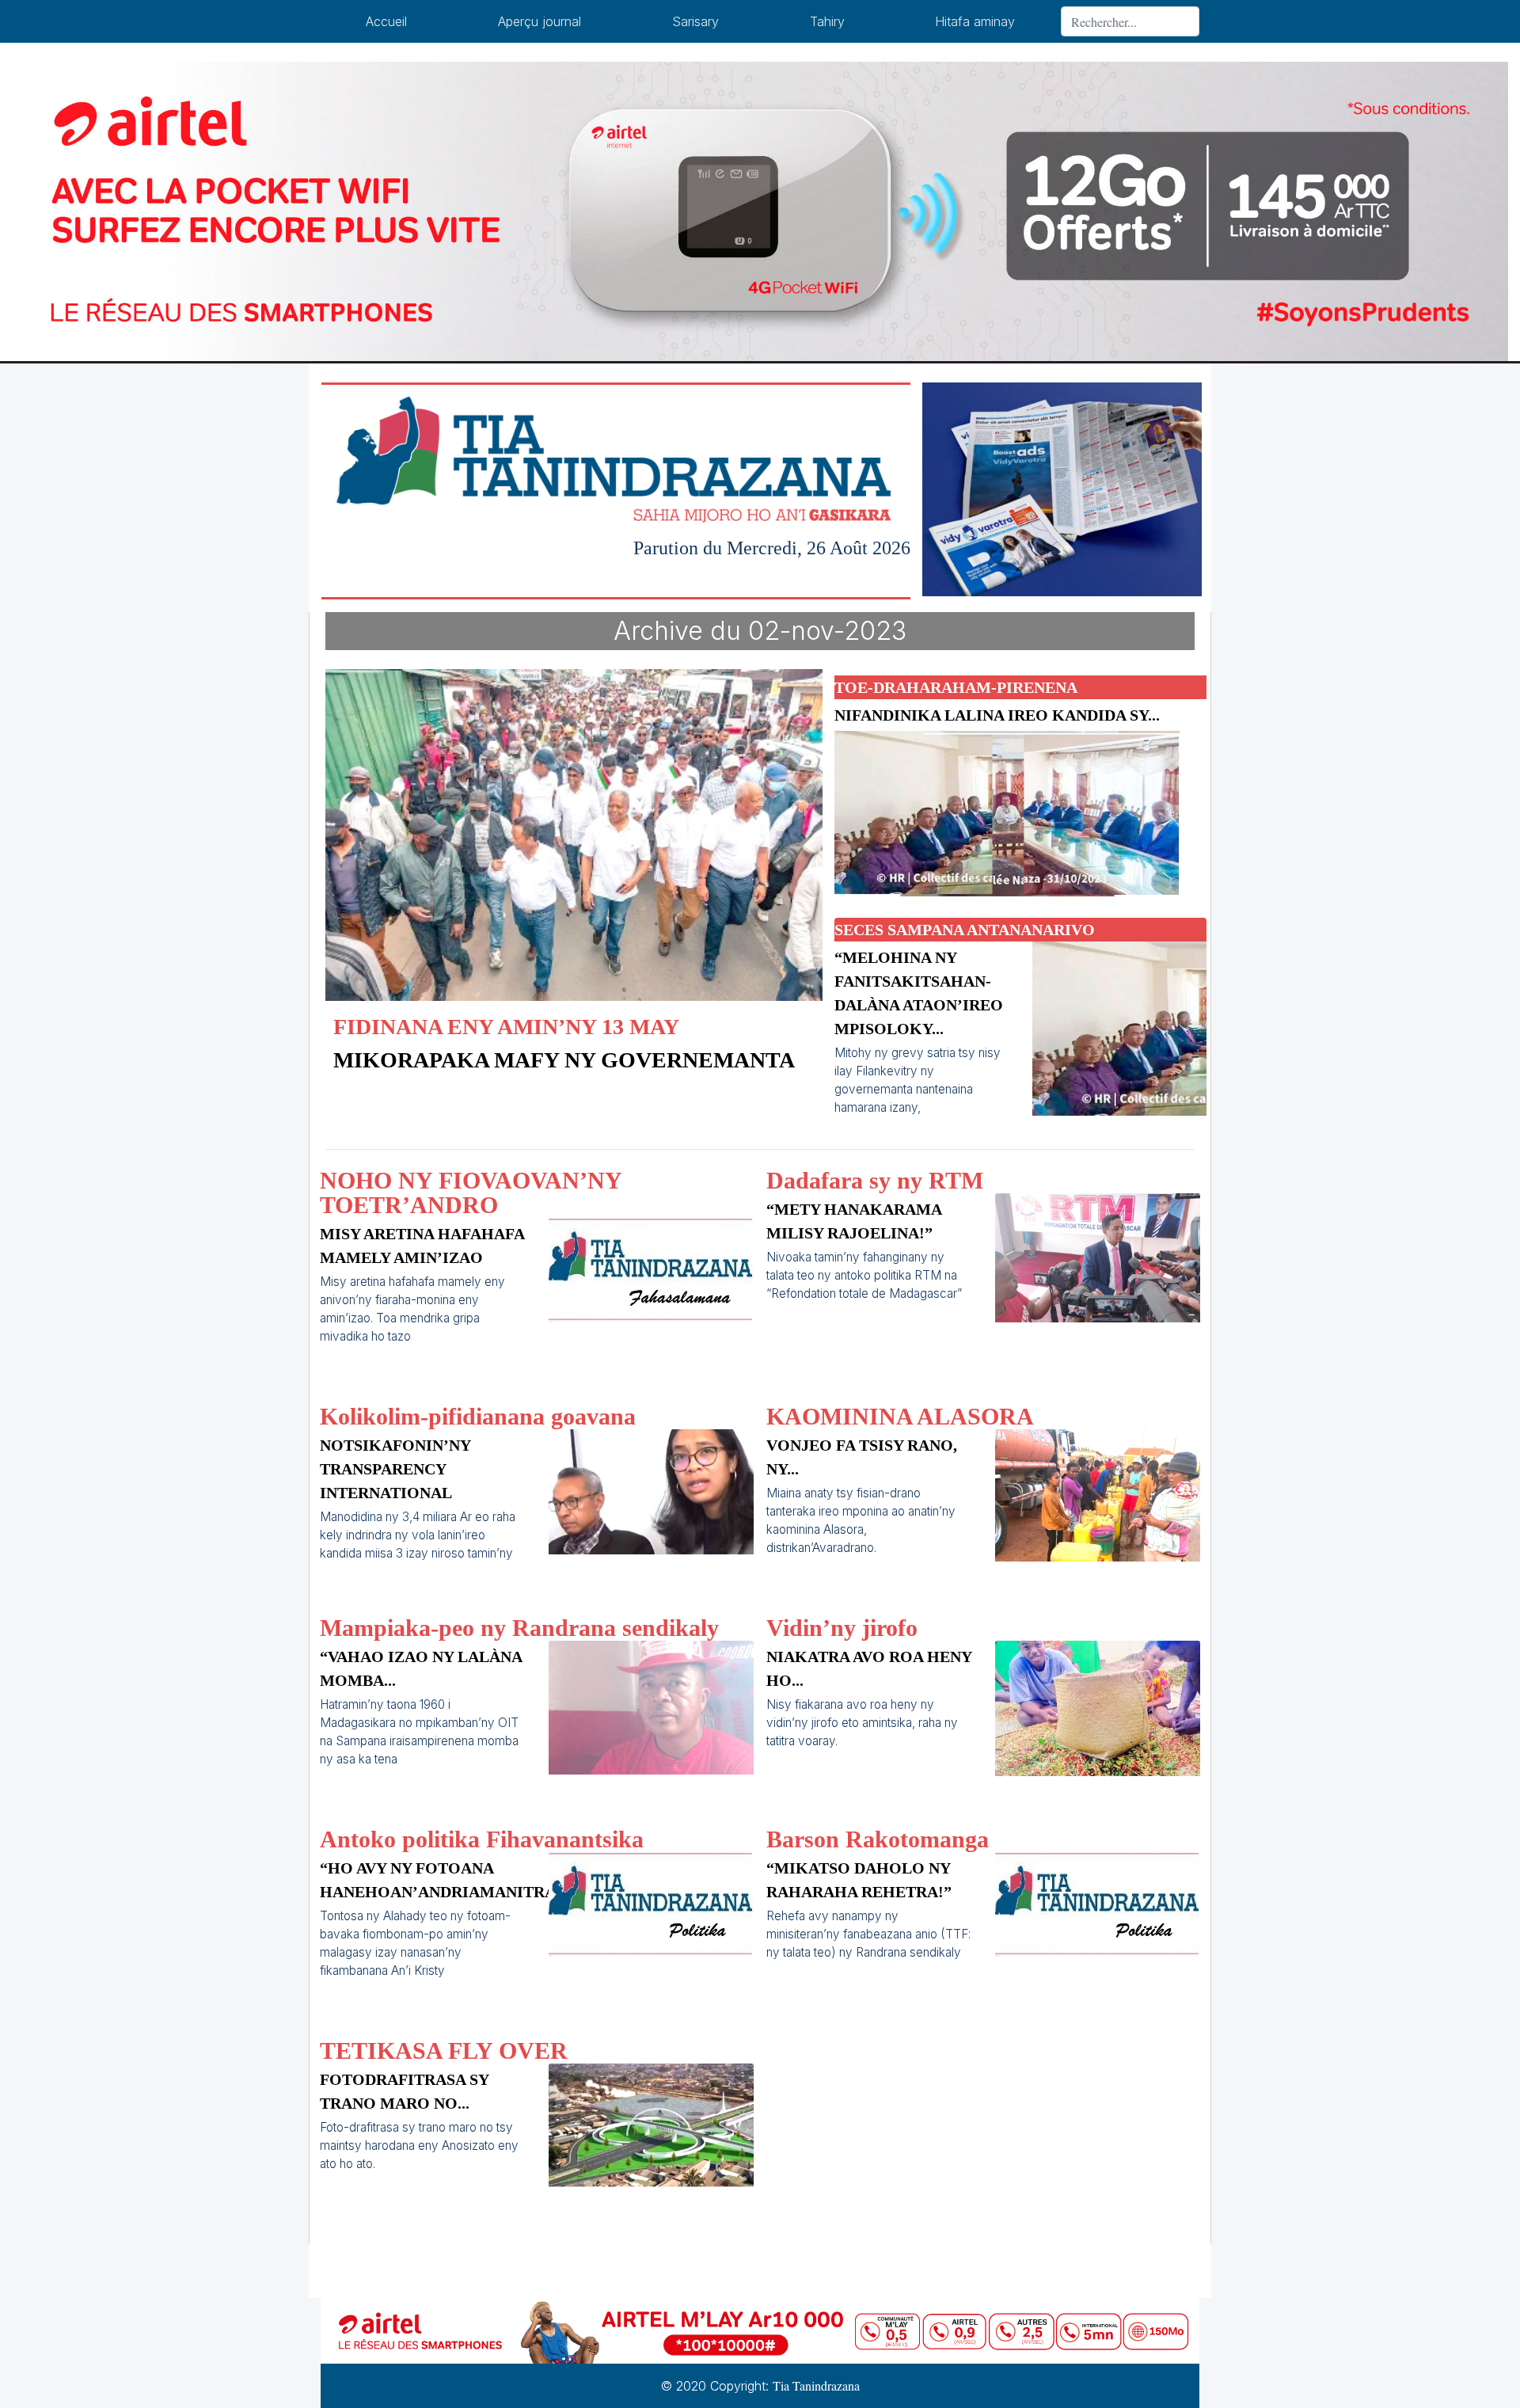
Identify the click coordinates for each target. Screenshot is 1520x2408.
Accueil (386, 21)
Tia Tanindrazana (816, 2385)
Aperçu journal (540, 21)
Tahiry (827, 21)
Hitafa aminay (975, 21)
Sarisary (695, 21)
